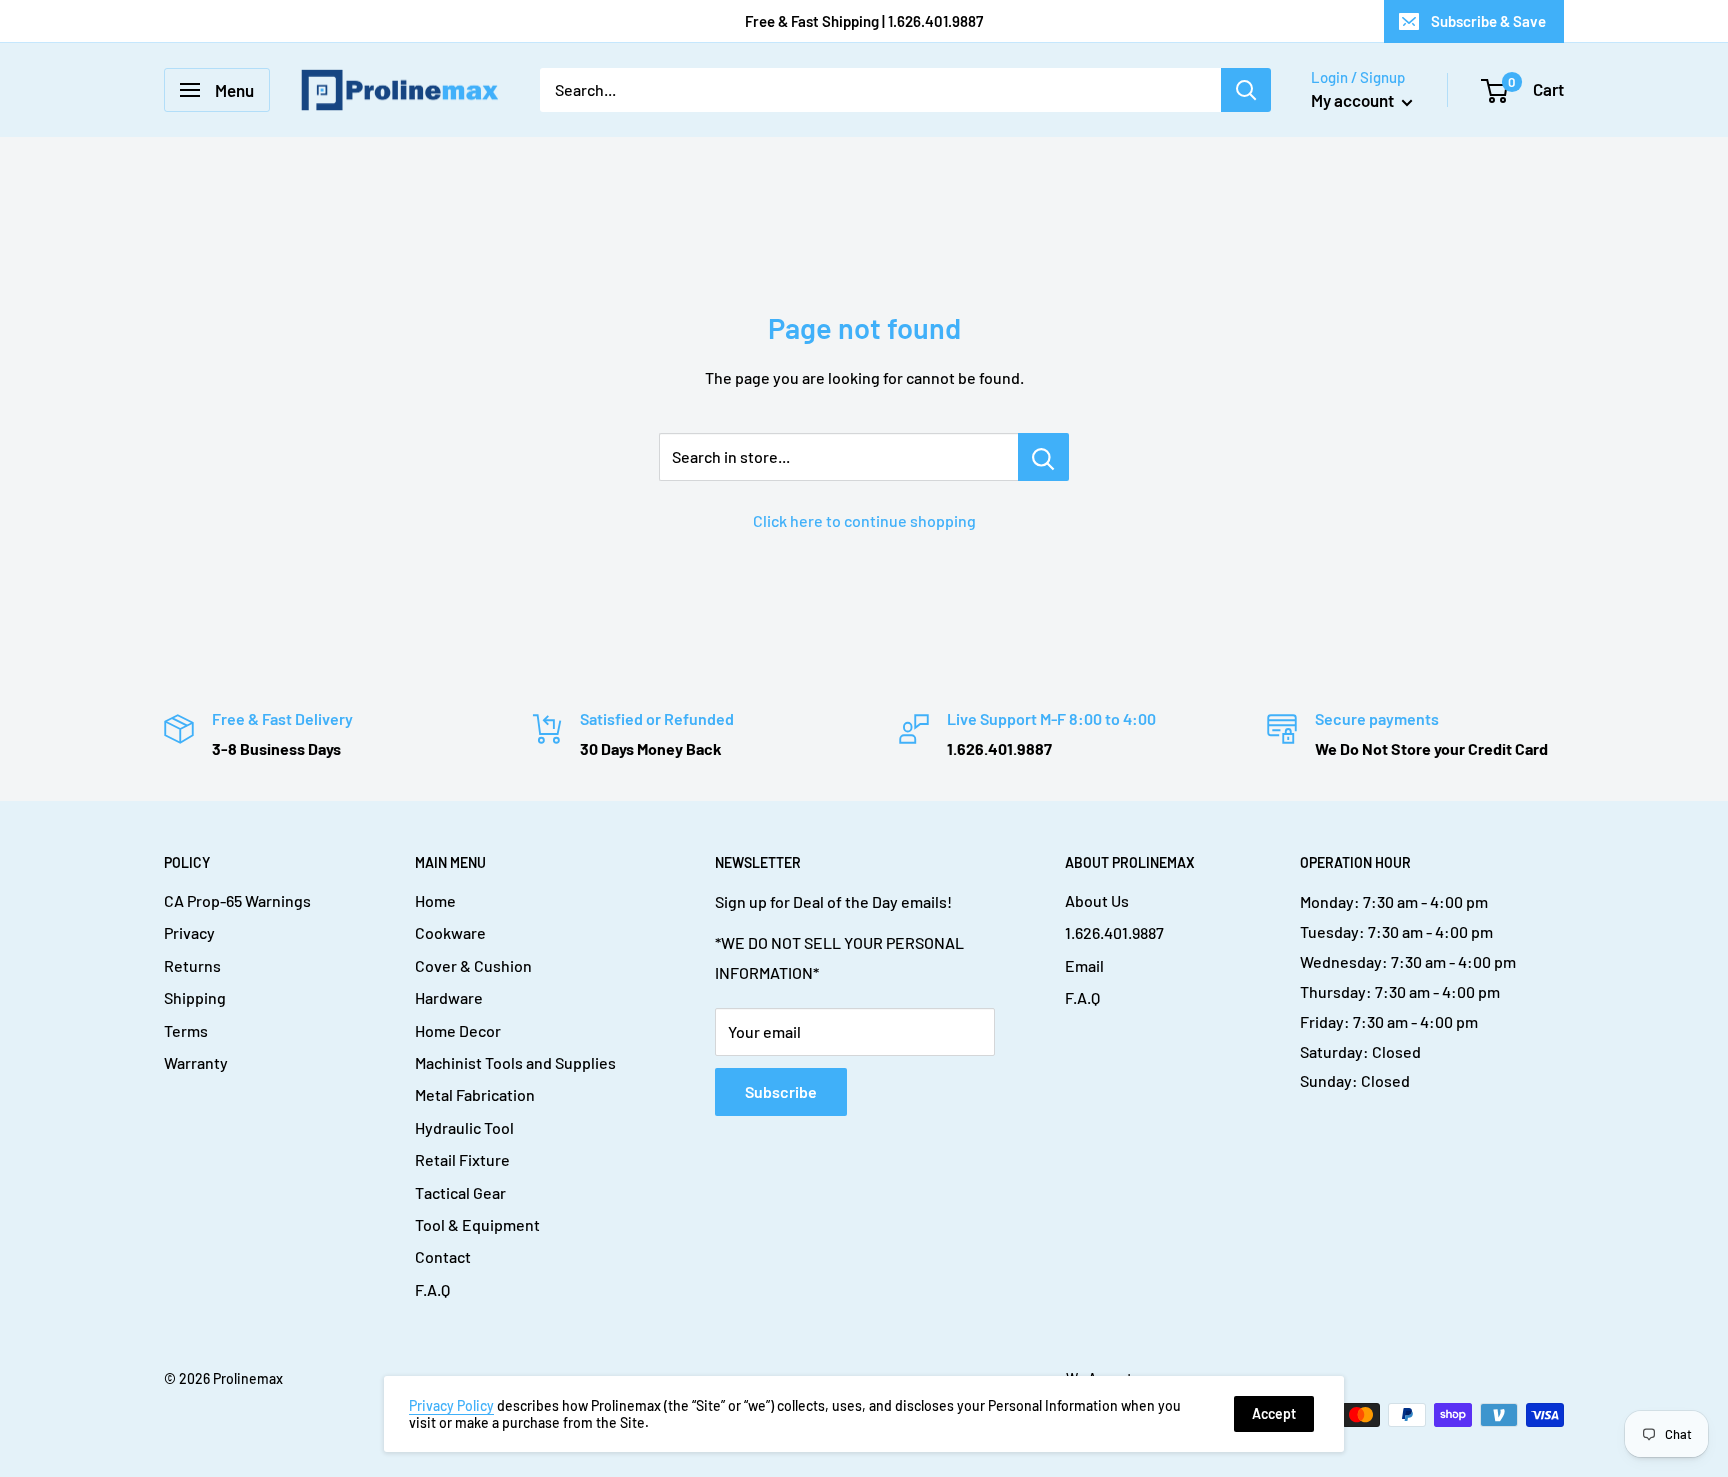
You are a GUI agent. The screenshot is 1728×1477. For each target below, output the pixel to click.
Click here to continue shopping (864, 520)
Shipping (195, 997)
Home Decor (458, 1030)
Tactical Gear (460, 1192)
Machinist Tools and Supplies (515, 1062)
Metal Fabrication (475, 1094)
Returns (192, 965)
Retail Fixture (462, 1159)
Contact (443, 1256)
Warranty (196, 1062)
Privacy (189, 932)
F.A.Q (432, 1289)
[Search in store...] (1043, 457)
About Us (1097, 900)
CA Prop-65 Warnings (237, 900)
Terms (186, 1030)
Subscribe (781, 1091)
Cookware (450, 932)
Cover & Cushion (473, 965)
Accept (1274, 1413)
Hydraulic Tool (464, 1127)
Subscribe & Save (1488, 21)
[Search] (1246, 90)
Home (435, 900)
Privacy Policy (451, 1405)
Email (1084, 965)
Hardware (449, 997)
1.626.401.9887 (1114, 932)
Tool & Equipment (477, 1224)
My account (1354, 100)
